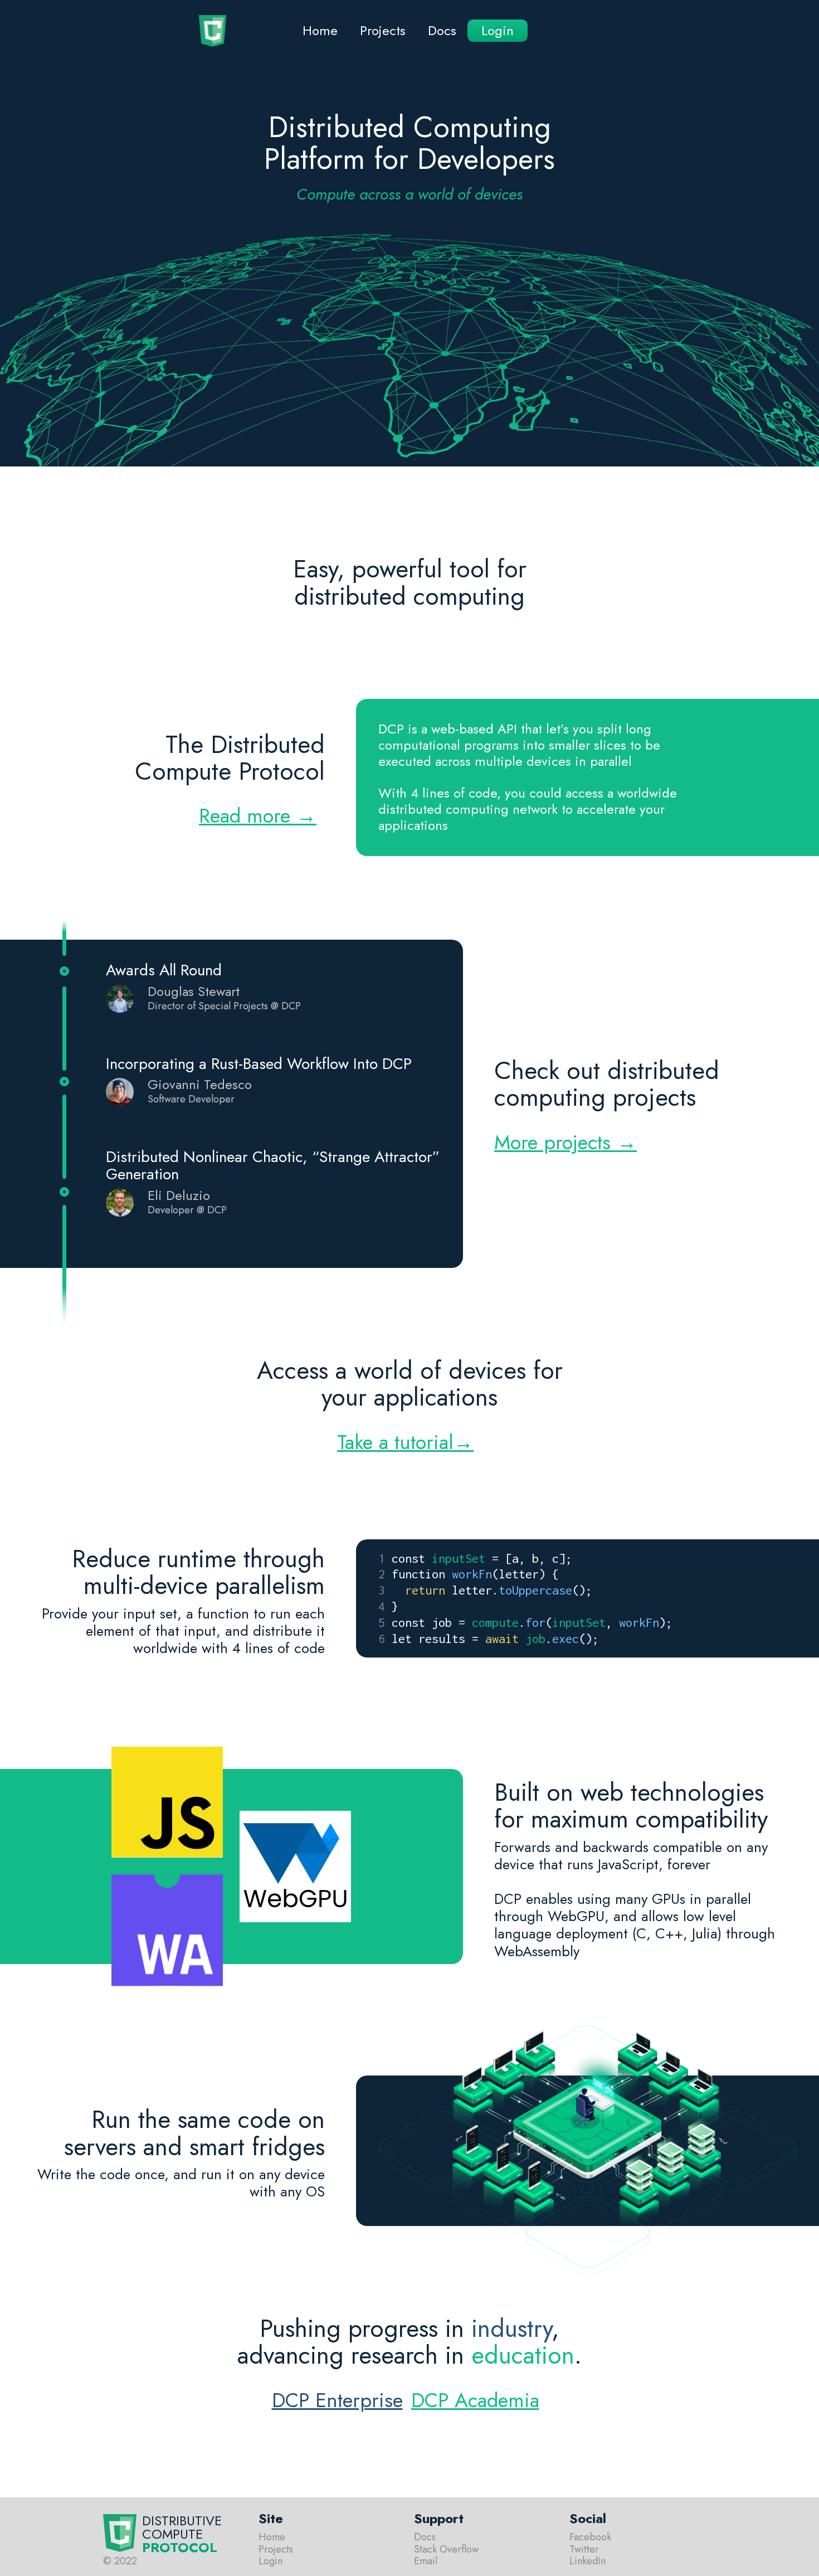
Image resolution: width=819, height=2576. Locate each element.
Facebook (590, 2538)
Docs (442, 30)
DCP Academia (475, 2400)
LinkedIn (588, 2562)
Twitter (584, 2550)
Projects (383, 30)
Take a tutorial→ (405, 1442)
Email (426, 2562)
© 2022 (120, 2562)
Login (498, 30)
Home (320, 30)
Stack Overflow (446, 2550)
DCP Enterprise (337, 2400)
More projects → (565, 1142)
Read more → (258, 815)
